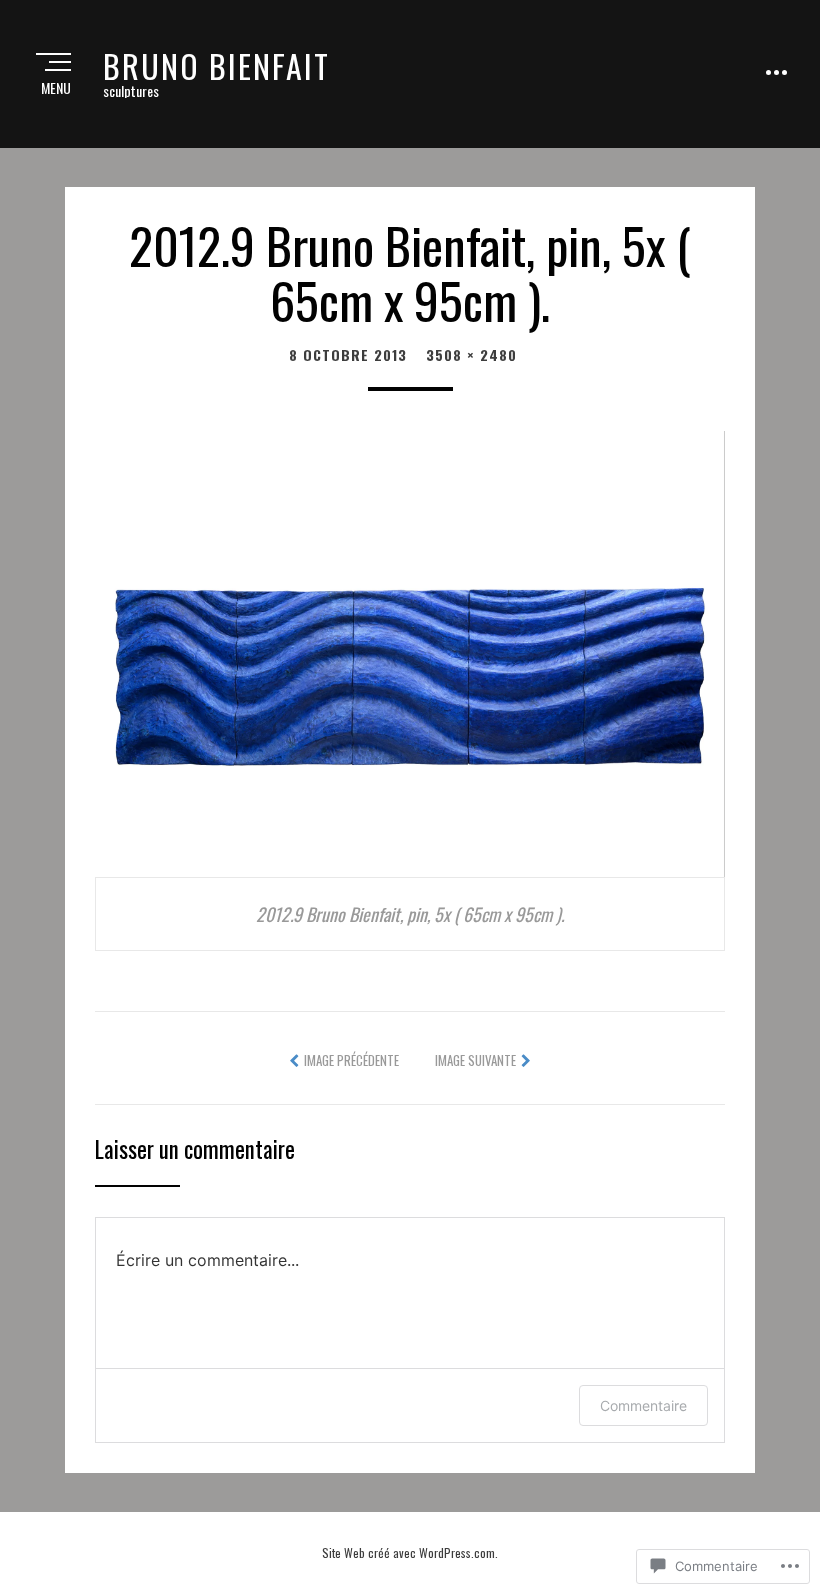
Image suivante (475, 1060)
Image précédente (351, 1060)
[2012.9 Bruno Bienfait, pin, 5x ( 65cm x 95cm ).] (410, 651)
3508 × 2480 (471, 354)
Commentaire (643, 1405)
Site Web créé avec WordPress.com (408, 1552)
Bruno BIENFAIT (216, 65)
